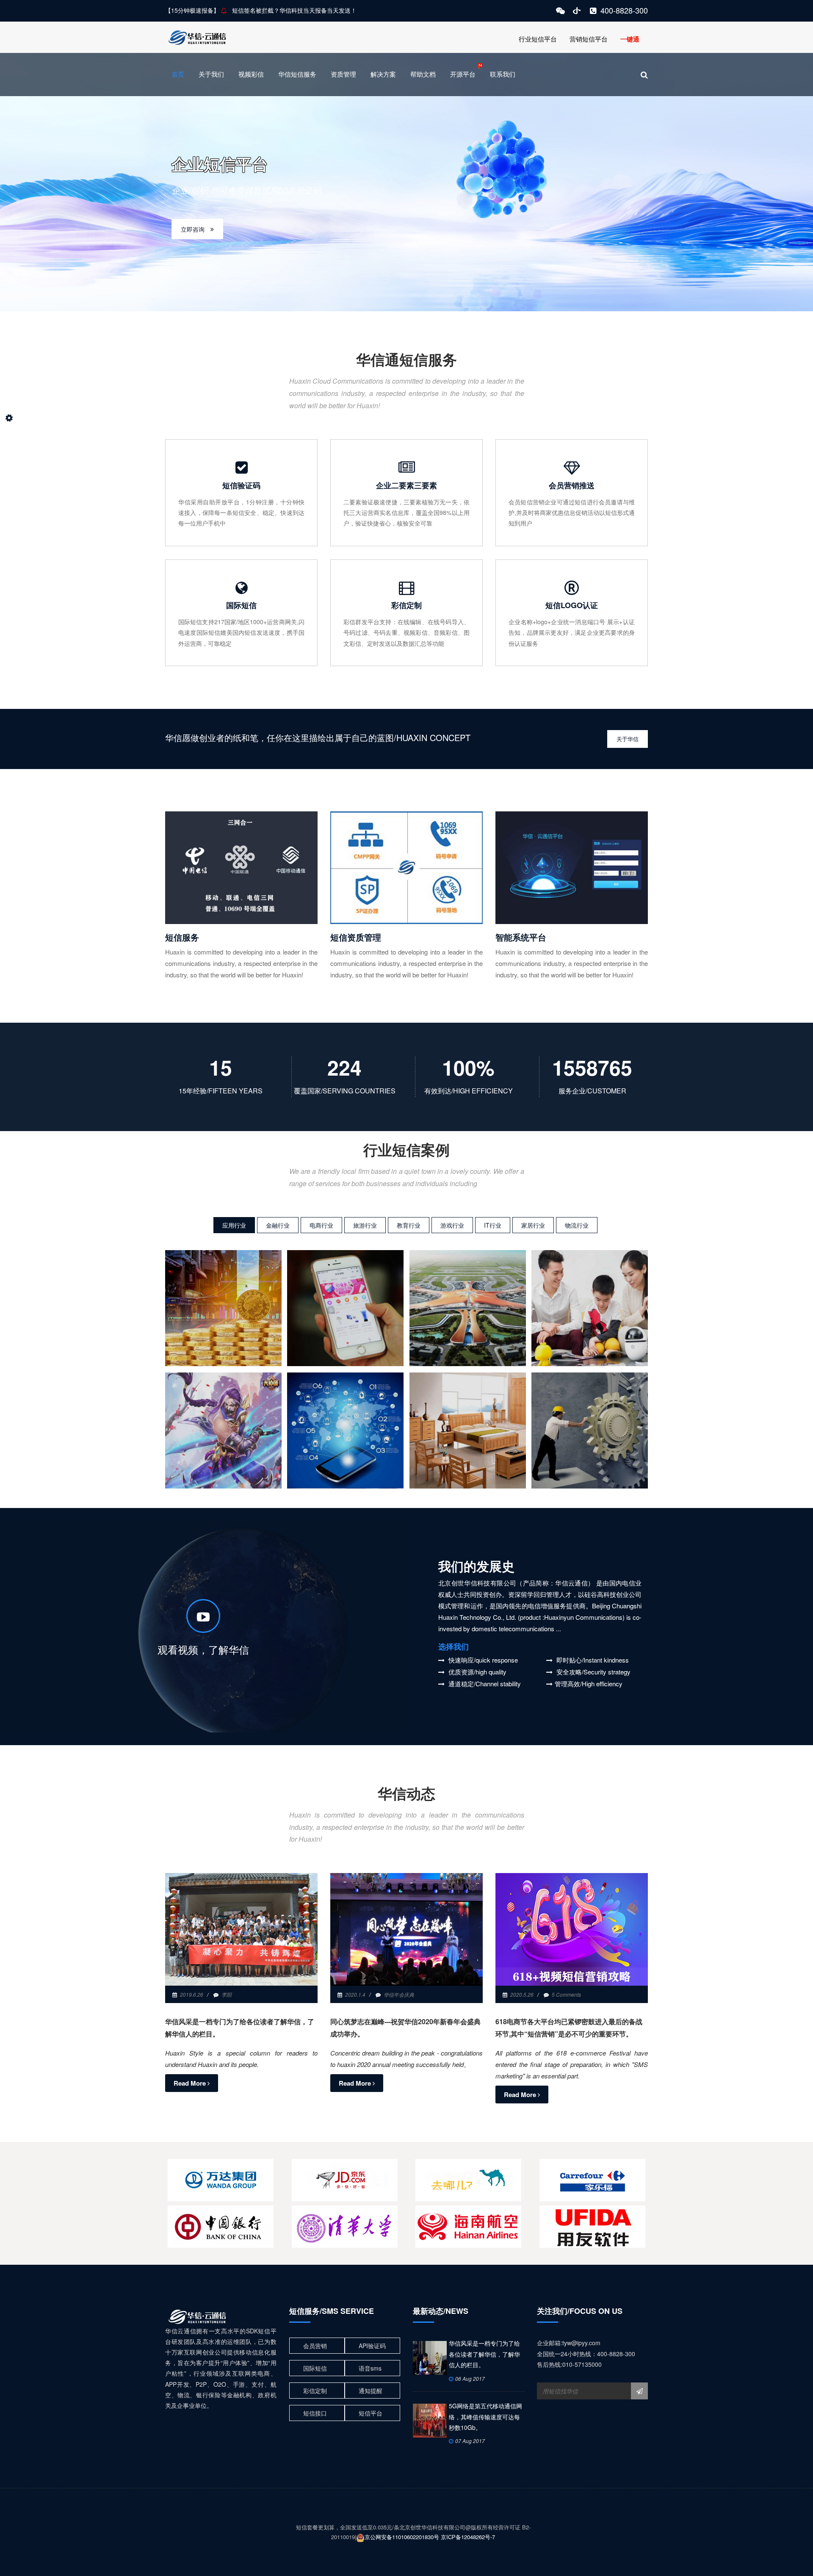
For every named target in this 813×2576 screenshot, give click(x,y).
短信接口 (315, 2413)
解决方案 (383, 74)
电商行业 (321, 1225)
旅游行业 (365, 1225)
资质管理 (343, 74)
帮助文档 (423, 74)
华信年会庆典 (399, 1994)
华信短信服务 (297, 74)
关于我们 (211, 74)
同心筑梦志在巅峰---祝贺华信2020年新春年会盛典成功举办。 (405, 2028)
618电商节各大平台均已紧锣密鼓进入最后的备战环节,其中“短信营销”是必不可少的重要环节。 (569, 2028)
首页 (178, 74)
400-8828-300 (624, 10)
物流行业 (577, 1225)
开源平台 (463, 74)
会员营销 (315, 2346)
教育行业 (409, 1225)
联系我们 (503, 74)
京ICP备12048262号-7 (468, 2537)
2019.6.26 (192, 1994)
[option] (406, 182)
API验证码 (372, 2346)
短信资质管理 (356, 937)
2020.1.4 (355, 1994)
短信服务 (182, 937)
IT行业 (493, 1225)
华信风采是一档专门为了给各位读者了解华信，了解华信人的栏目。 (240, 2028)
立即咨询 (193, 229)
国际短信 (241, 605)
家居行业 (533, 1225)
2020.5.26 (522, 1994)
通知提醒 (371, 2391)
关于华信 (628, 739)
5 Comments (566, 1994)
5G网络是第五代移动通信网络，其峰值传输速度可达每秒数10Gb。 (485, 2417)
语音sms (370, 2368)
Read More (191, 2083)
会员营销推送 (572, 485)
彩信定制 (406, 605)
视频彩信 (251, 74)
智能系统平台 (521, 937)
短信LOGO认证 (572, 605)
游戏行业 (452, 1225)
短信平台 (371, 2413)
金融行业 (278, 1225)
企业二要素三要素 (406, 485)
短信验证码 (241, 485)
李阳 (227, 1994)
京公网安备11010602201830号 (402, 2537)
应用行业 (234, 1225)
